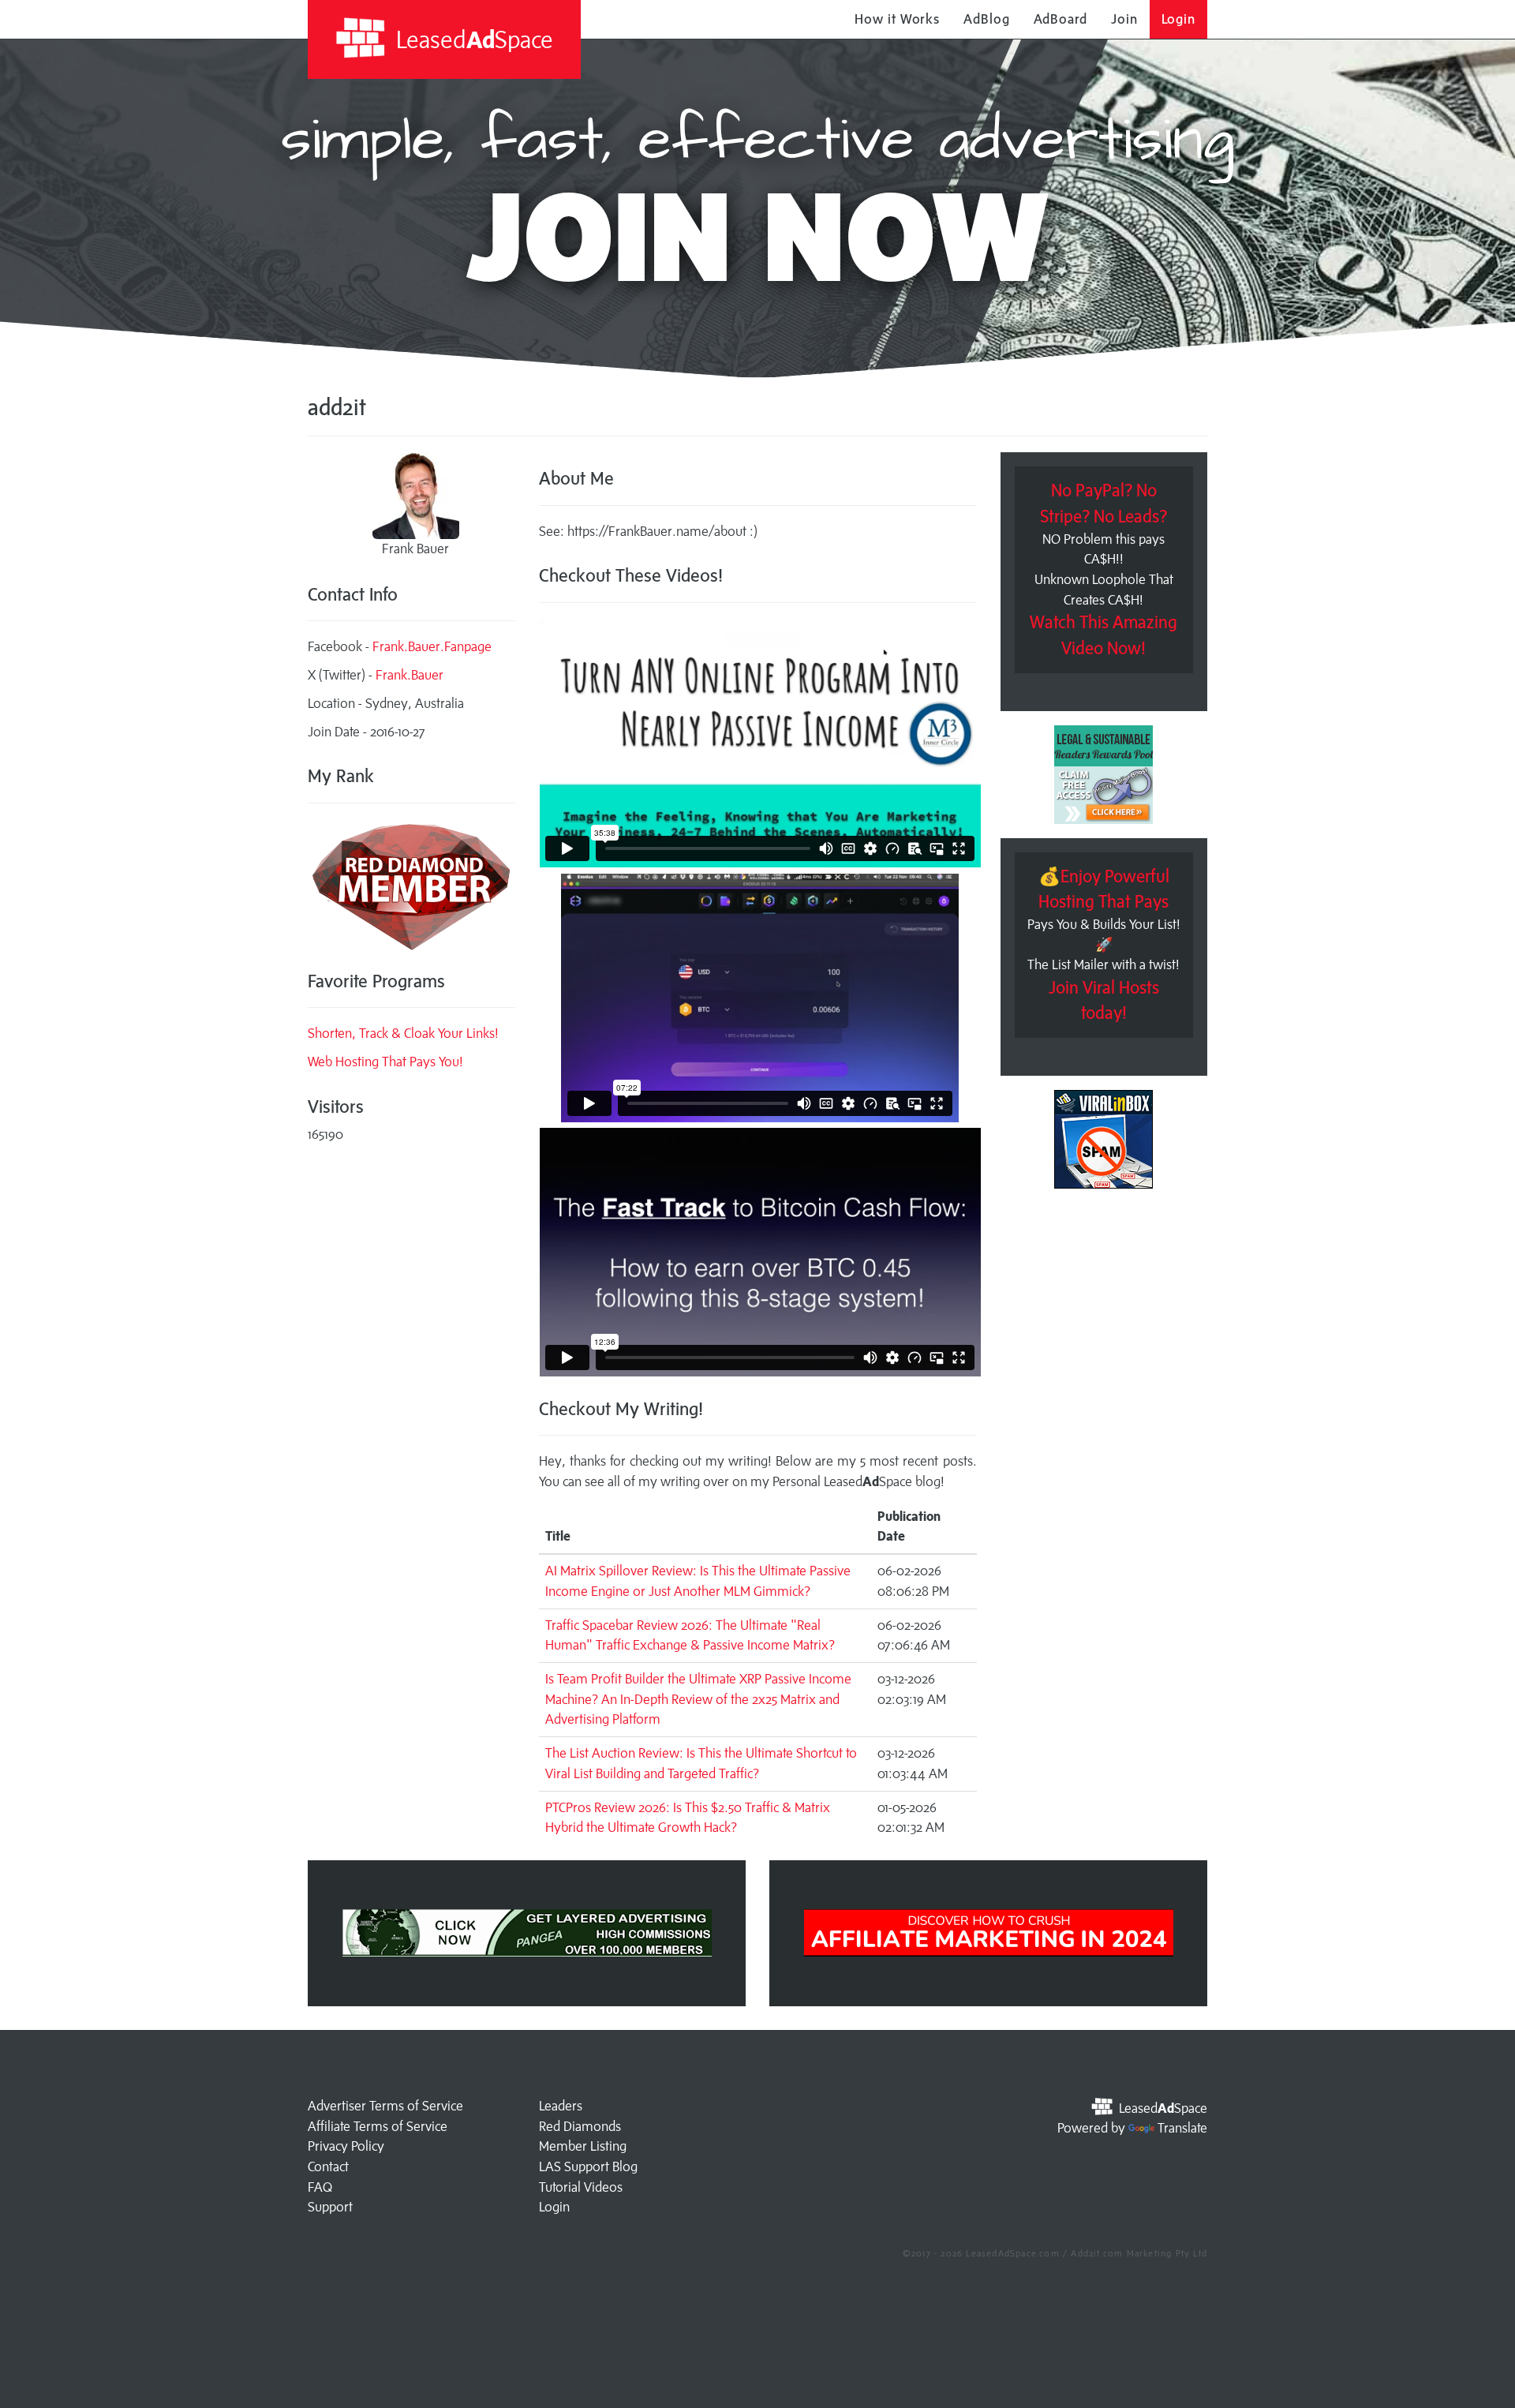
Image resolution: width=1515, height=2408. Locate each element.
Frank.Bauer (410, 675)
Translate (1182, 2128)
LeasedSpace (472, 39)
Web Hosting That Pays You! (385, 1062)
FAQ (320, 2187)
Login (1179, 19)
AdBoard (1060, 19)
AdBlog (986, 19)
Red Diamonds (580, 2126)
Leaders (561, 2106)
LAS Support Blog (588, 2166)
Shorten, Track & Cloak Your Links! (403, 1033)
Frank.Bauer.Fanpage (432, 646)
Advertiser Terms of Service (385, 2106)
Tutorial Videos (581, 2187)
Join (1124, 19)
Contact (328, 2166)
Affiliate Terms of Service (378, 2126)
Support (330, 2207)
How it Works (897, 19)
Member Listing (583, 2146)
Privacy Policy (346, 2146)
